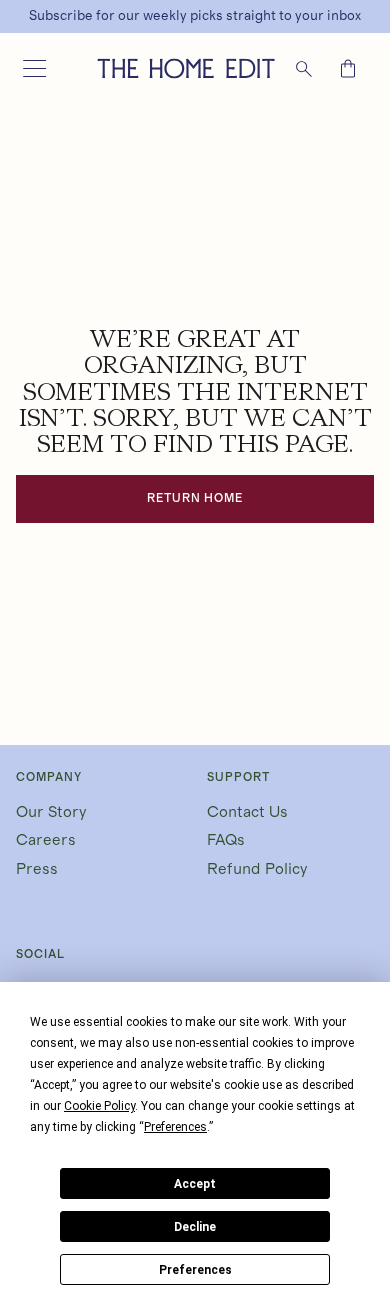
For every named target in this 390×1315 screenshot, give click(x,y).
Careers (46, 840)
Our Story (51, 812)
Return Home (195, 498)
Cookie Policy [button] (99, 1106)
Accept (195, 1184)
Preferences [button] (175, 1127)
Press (37, 869)
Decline (195, 1227)
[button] (34, 69)
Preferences (195, 1270)
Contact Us (247, 812)
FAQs (226, 840)
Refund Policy (257, 869)
